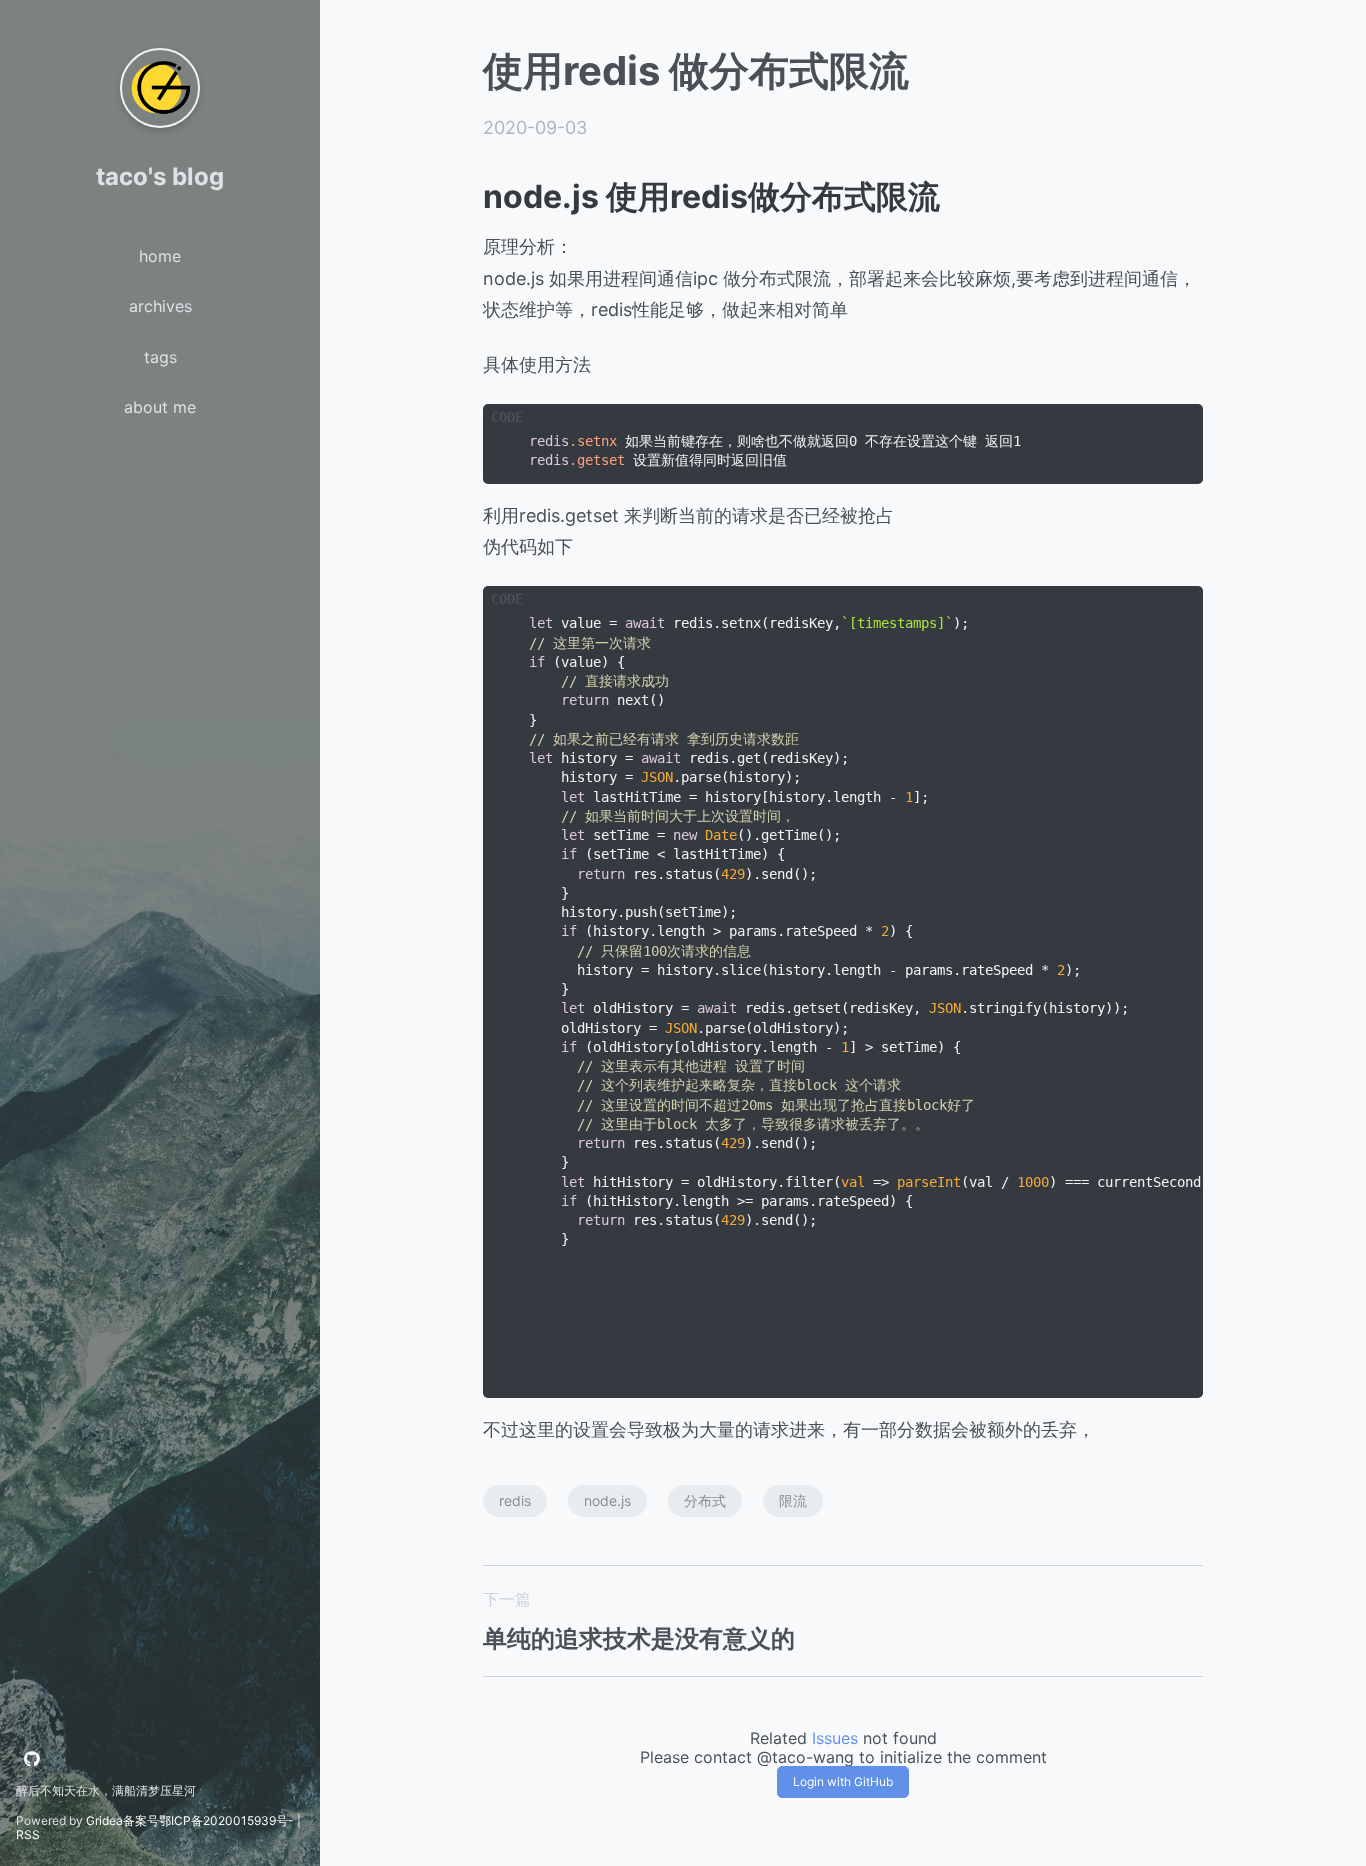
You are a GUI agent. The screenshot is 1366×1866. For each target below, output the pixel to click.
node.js (607, 1500)
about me (160, 407)
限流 (793, 1500)
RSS (28, 1834)
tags (160, 357)
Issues (835, 1738)
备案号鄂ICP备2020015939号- (208, 1820)
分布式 (705, 1500)
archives (160, 306)
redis (515, 1500)
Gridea (104, 1820)
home (160, 256)
